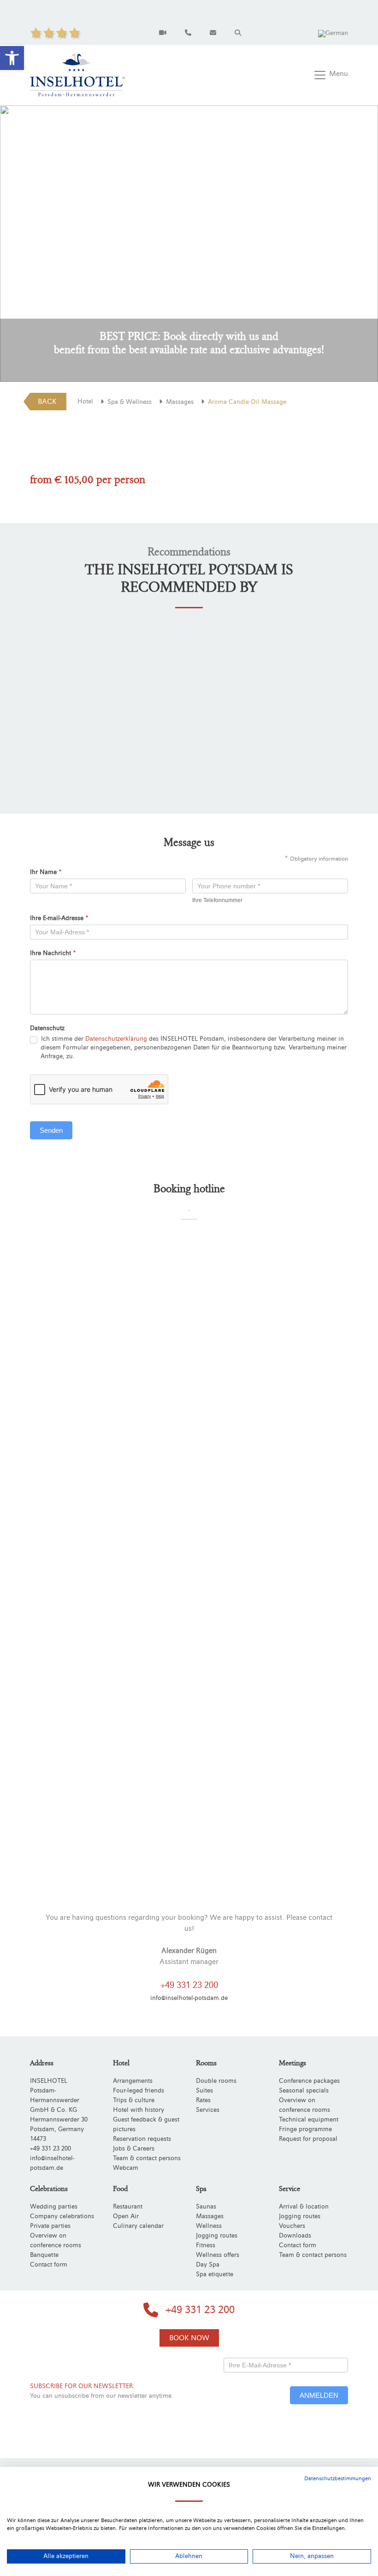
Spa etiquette (215, 2274)
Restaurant (128, 2207)
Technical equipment (309, 2120)
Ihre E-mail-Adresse (59, 918)
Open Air (126, 2216)
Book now (189, 2338)
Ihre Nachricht (53, 953)
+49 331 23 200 (189, 1985)
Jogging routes (217, 2236)
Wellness (209, 2226)
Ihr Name (46, 872)
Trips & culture (134, 2100)
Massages (180, 402)
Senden (51, 1130)
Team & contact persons (147, 2158)
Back (47, 402)
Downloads (295, 2236)
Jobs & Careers (134, 2149)
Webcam (126, 2168)
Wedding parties (54, 2207)
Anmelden (319, 2395)
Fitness (206, 2245)
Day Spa (208, 2265)
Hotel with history (139, 2110)
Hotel (85, 402)
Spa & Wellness (130, 402)
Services (208, 2110)
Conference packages (309, 2081)
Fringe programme (305, 2129)
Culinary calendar (138, 2226)
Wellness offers (218, 2255)
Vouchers (292, 2226)
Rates (203, 2100)
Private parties (50, 2226)
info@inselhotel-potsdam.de (189, 1998)
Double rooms (216, 2081)
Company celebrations (62, 2216)
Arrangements (133, 2081)
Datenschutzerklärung (116, 1039)
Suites (204, 2091)
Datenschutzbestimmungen (338, 2478)
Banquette (44, 2255)
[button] (12, 58)
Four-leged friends (139, 2091)
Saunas (206, 2207)
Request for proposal (308, 2139)
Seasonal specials (304, 2091)
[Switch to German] (333, 33)
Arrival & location (304, 2207)
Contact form (49, 2265)
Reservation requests (142, 2139)
